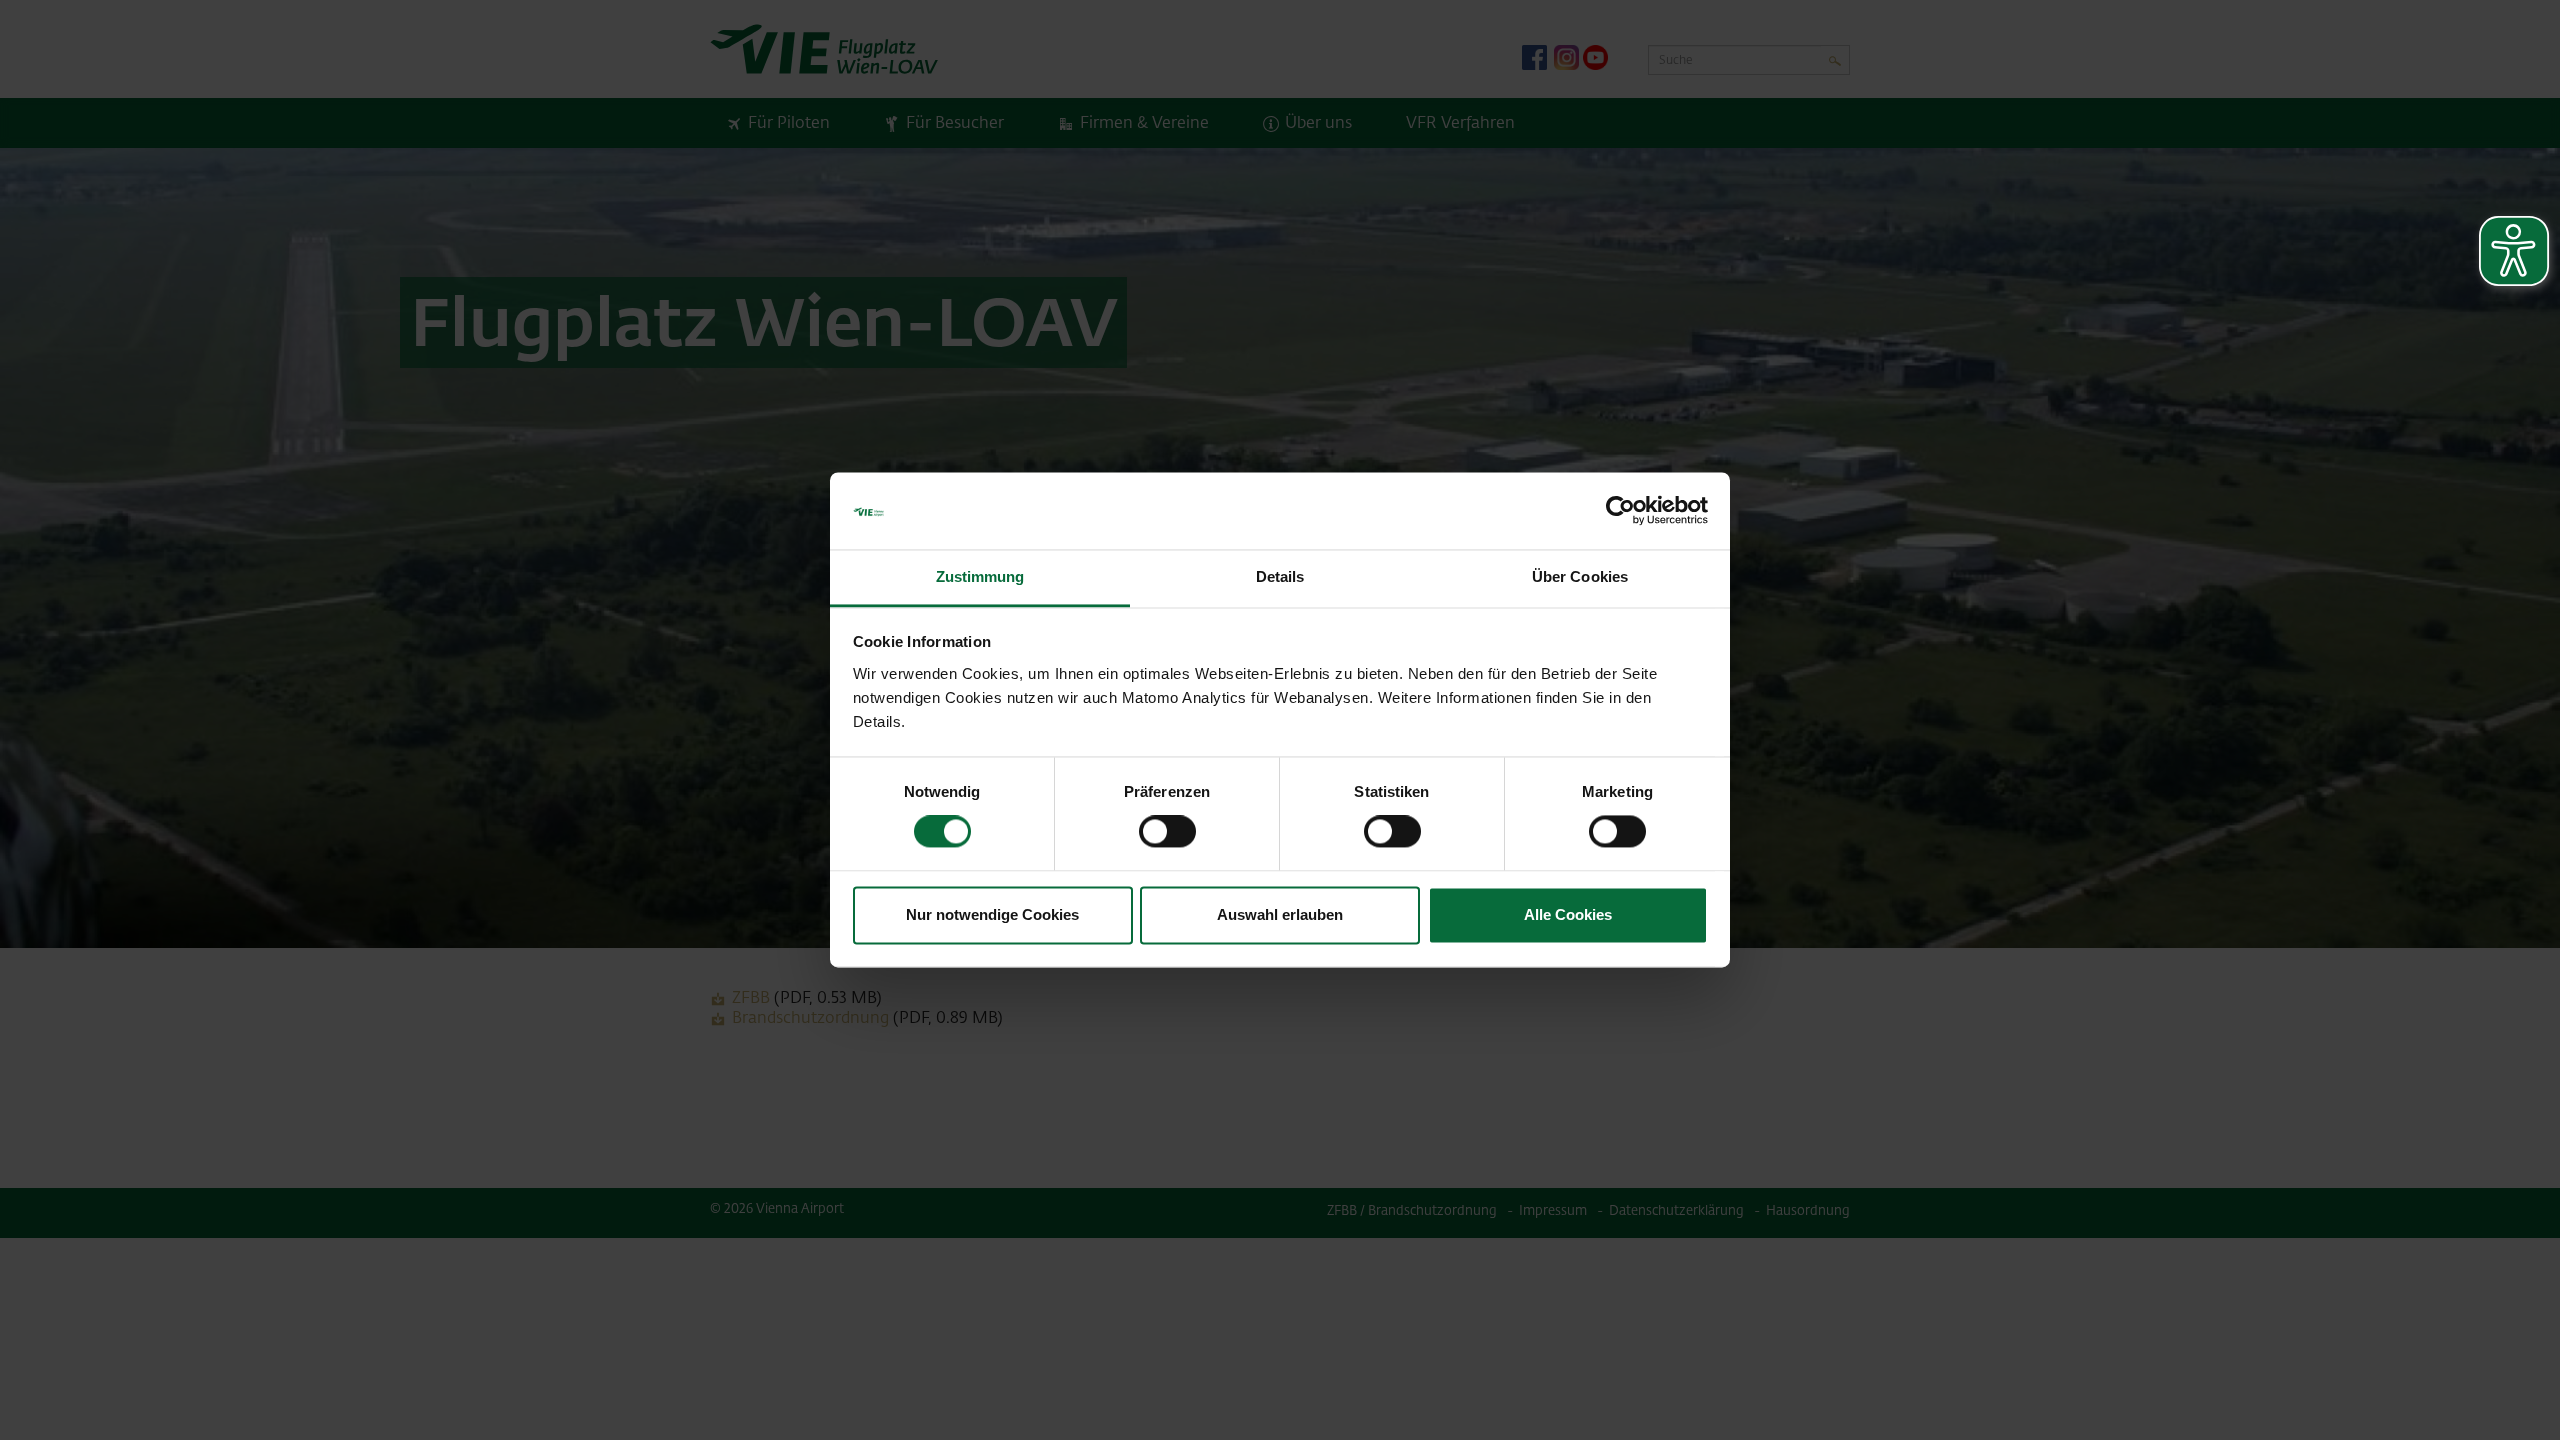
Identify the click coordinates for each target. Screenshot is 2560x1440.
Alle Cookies (1568, 914)
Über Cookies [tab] (1580, 576)
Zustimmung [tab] (980, 576)
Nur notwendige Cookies (992, 914)
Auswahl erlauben (1280, 914)
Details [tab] (1280, 576)
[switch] (1167, 832)
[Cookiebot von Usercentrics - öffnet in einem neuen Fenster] (1620, 511)
